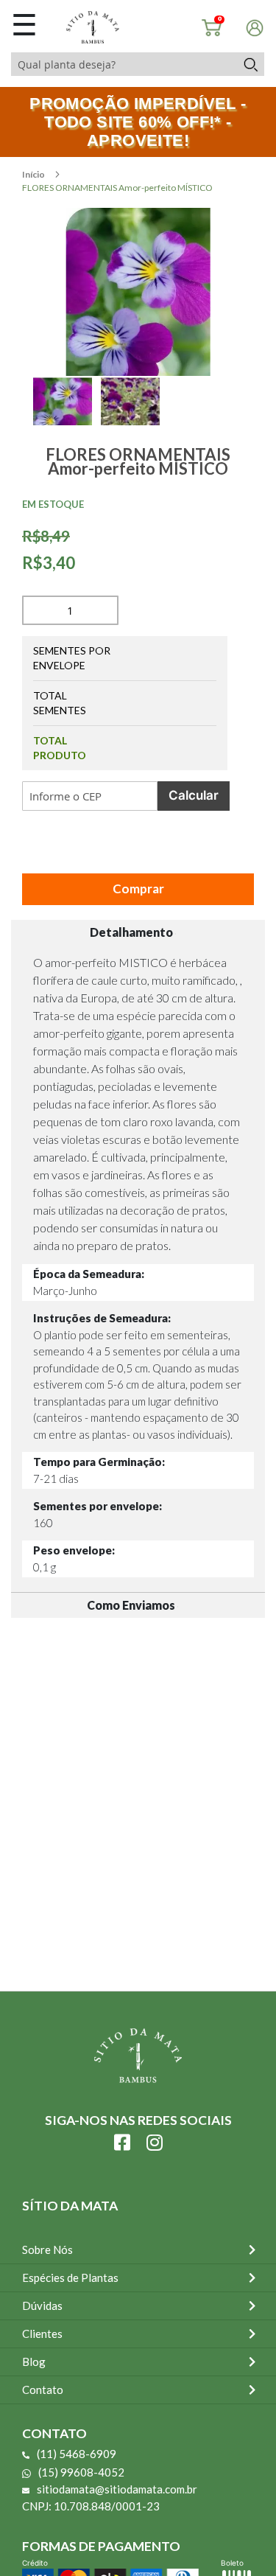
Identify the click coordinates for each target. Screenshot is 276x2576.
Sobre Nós (47, 2249)
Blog (34, 2362)
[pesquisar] (250, 64)
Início (34, 174)
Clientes (42, 2334)
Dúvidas (42, 2306)
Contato (43, 2390)
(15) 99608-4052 (81, 2472)
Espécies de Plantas (70, 2277)
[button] (67, 418)
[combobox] (124, 64)
